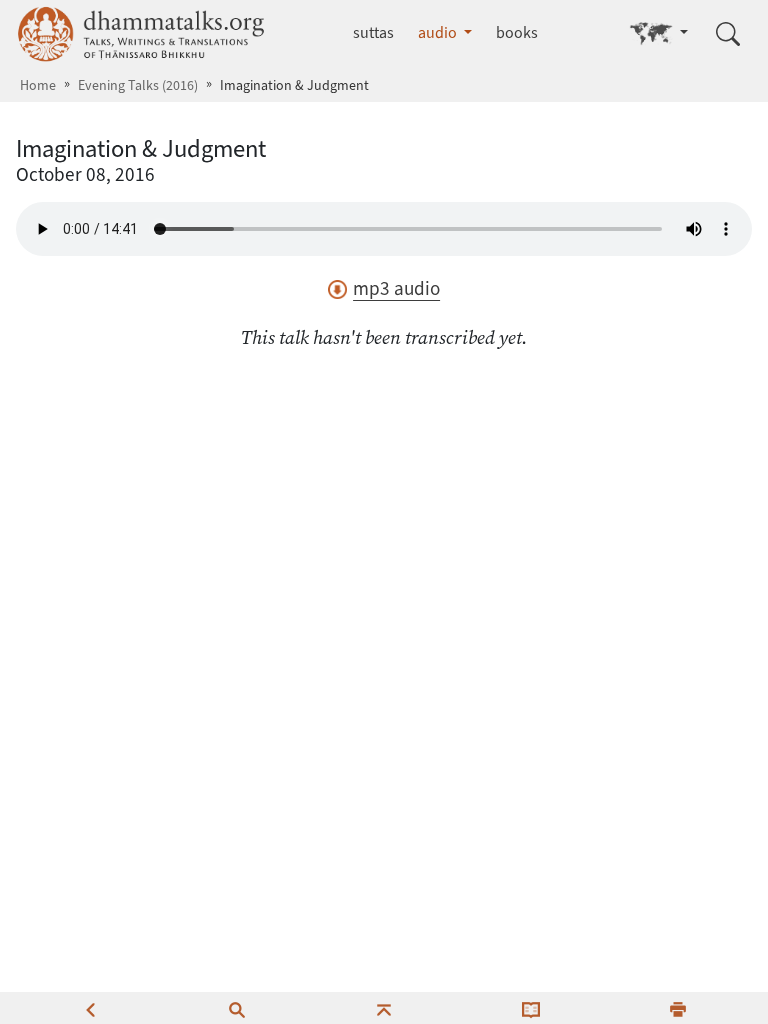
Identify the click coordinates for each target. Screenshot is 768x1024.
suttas (373, 32)
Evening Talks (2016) (138, 85)
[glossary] (531, 1008)
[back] (90, 1008)
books (517, 32)
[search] (237, 1008)
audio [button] (439, 32)
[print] (678, 1008)
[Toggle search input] (728, 34)
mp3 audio (396, 288)
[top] (384, 1008)
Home (38, 85)
